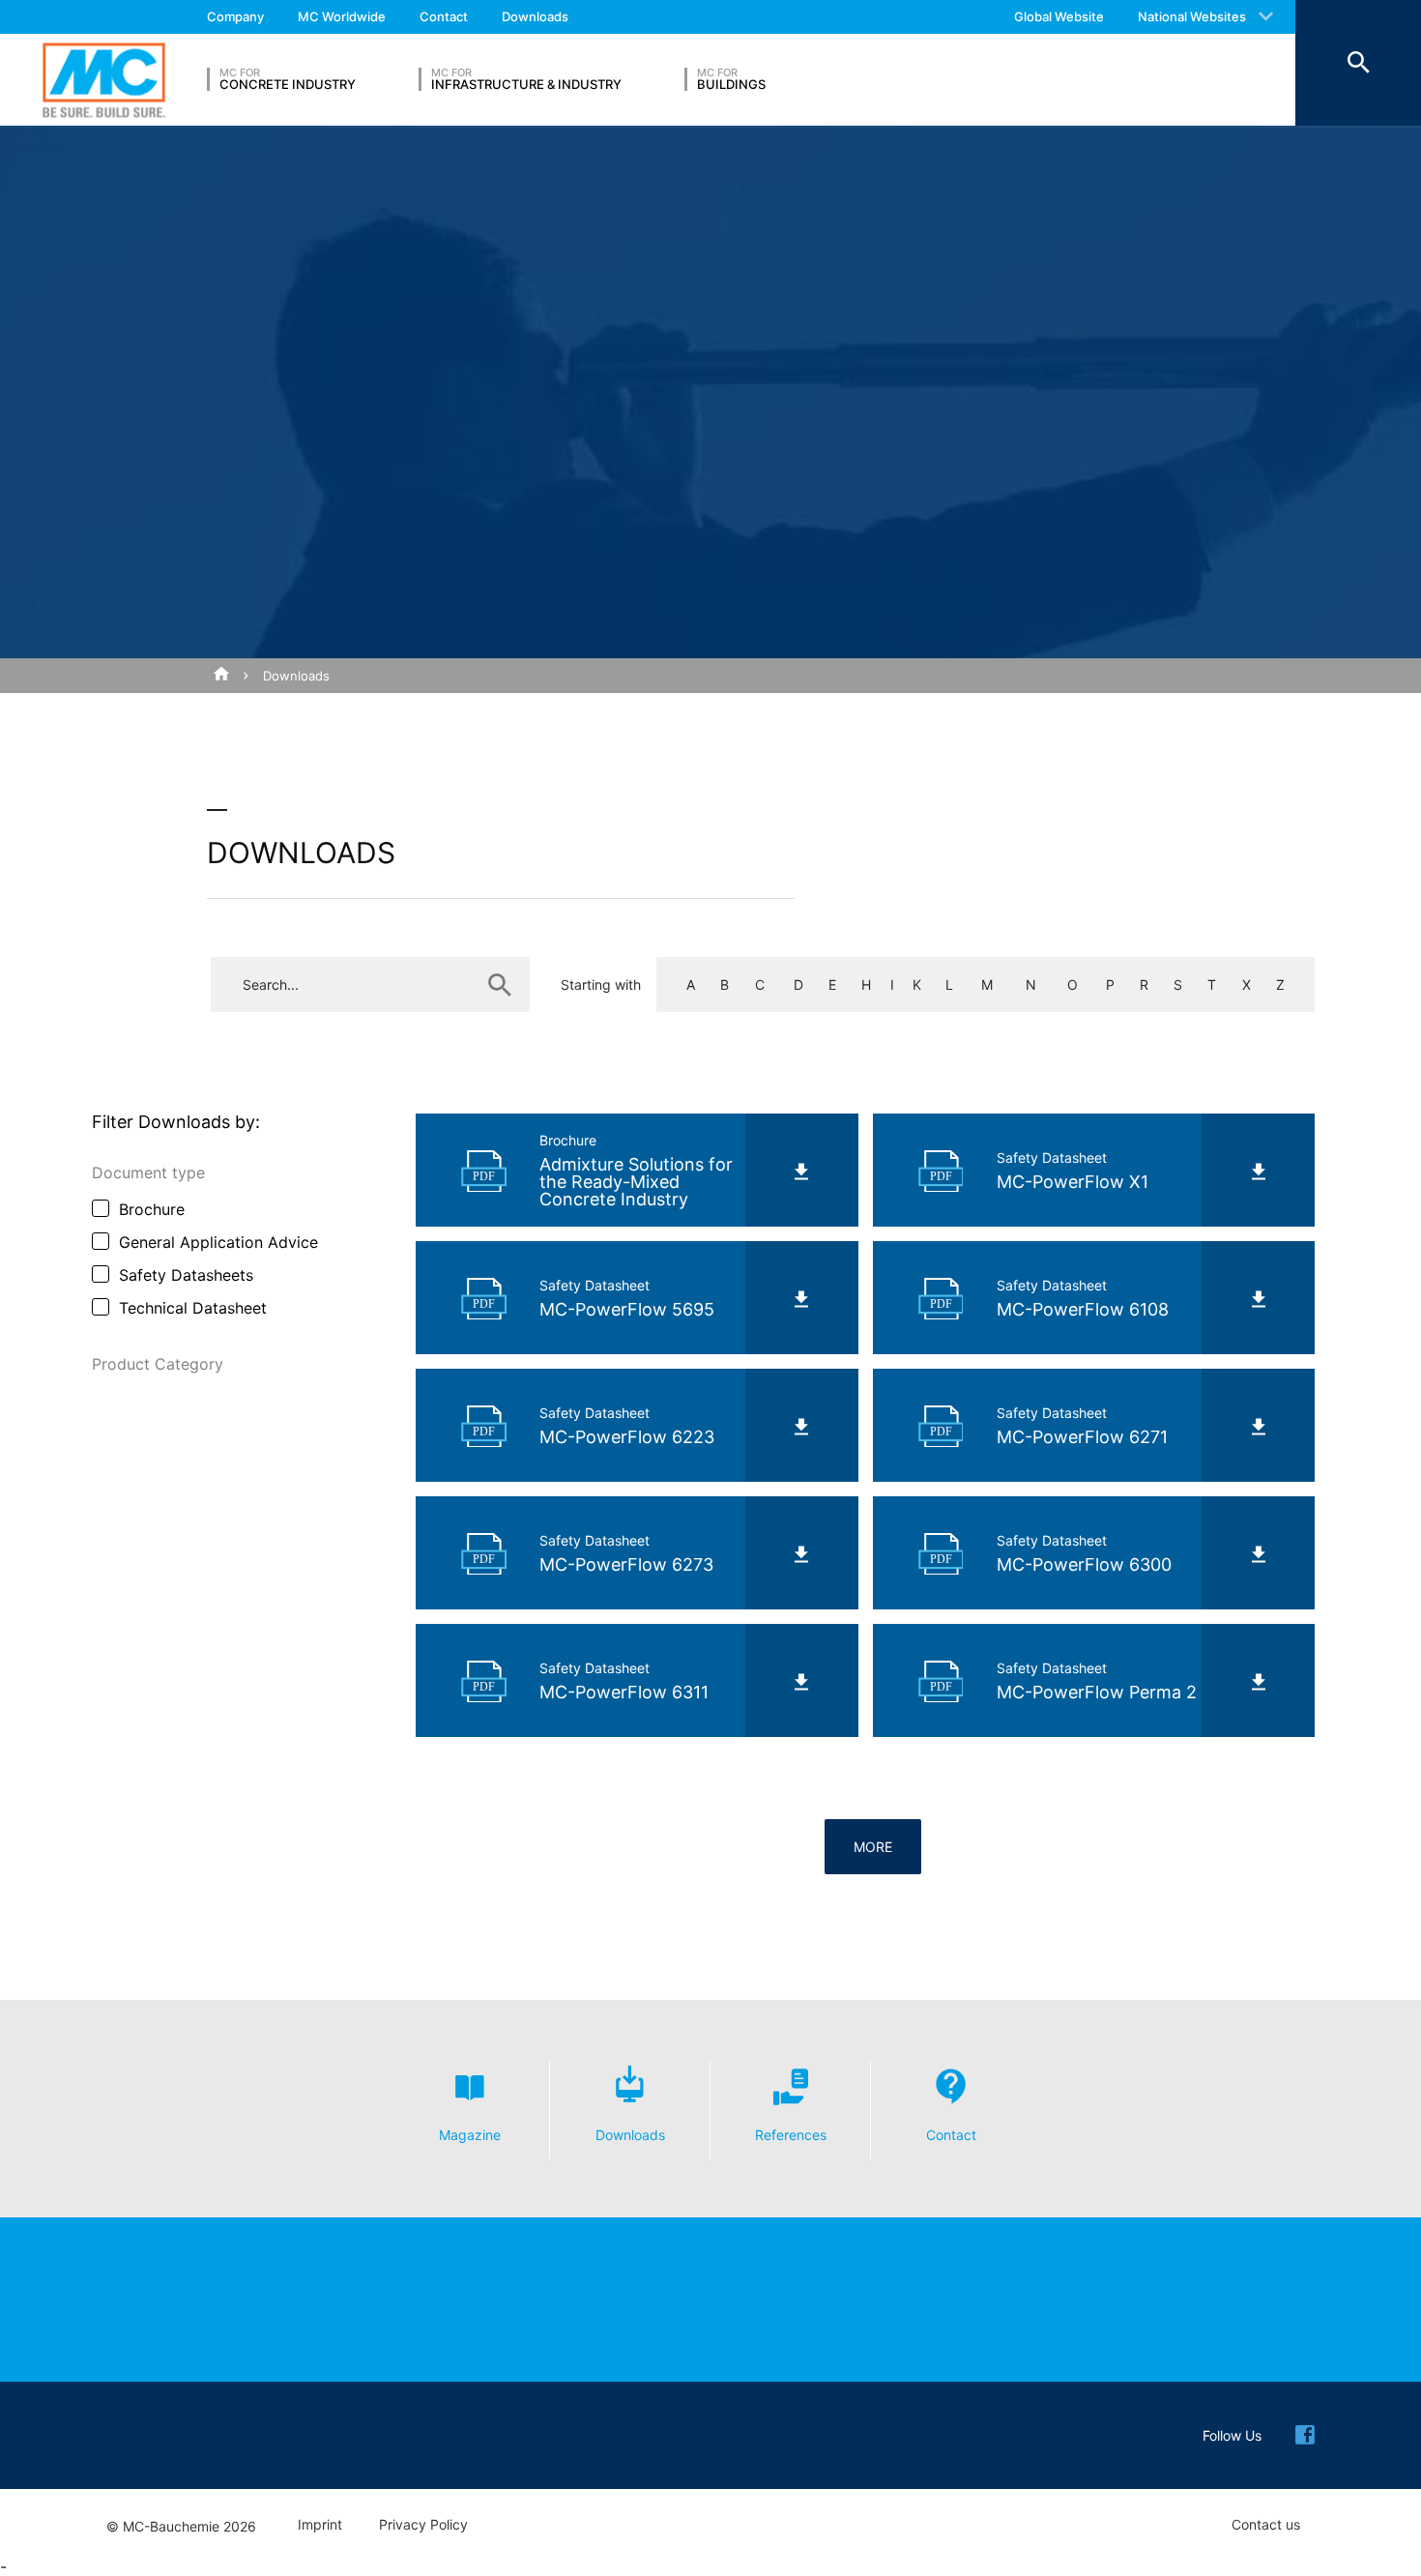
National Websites (1192, 16)
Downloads (535, 16)
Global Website (1059, 16)
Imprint (320, 2525)
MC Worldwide (342, 16)
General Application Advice (218, 1242)
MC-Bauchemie (104, 80)
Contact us (1266, 2525)
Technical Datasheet (193, 1308)
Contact (444, 16)
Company (235, 16)
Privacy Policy (423, 2525)
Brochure (152, 1209)
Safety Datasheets (186, 1275)
